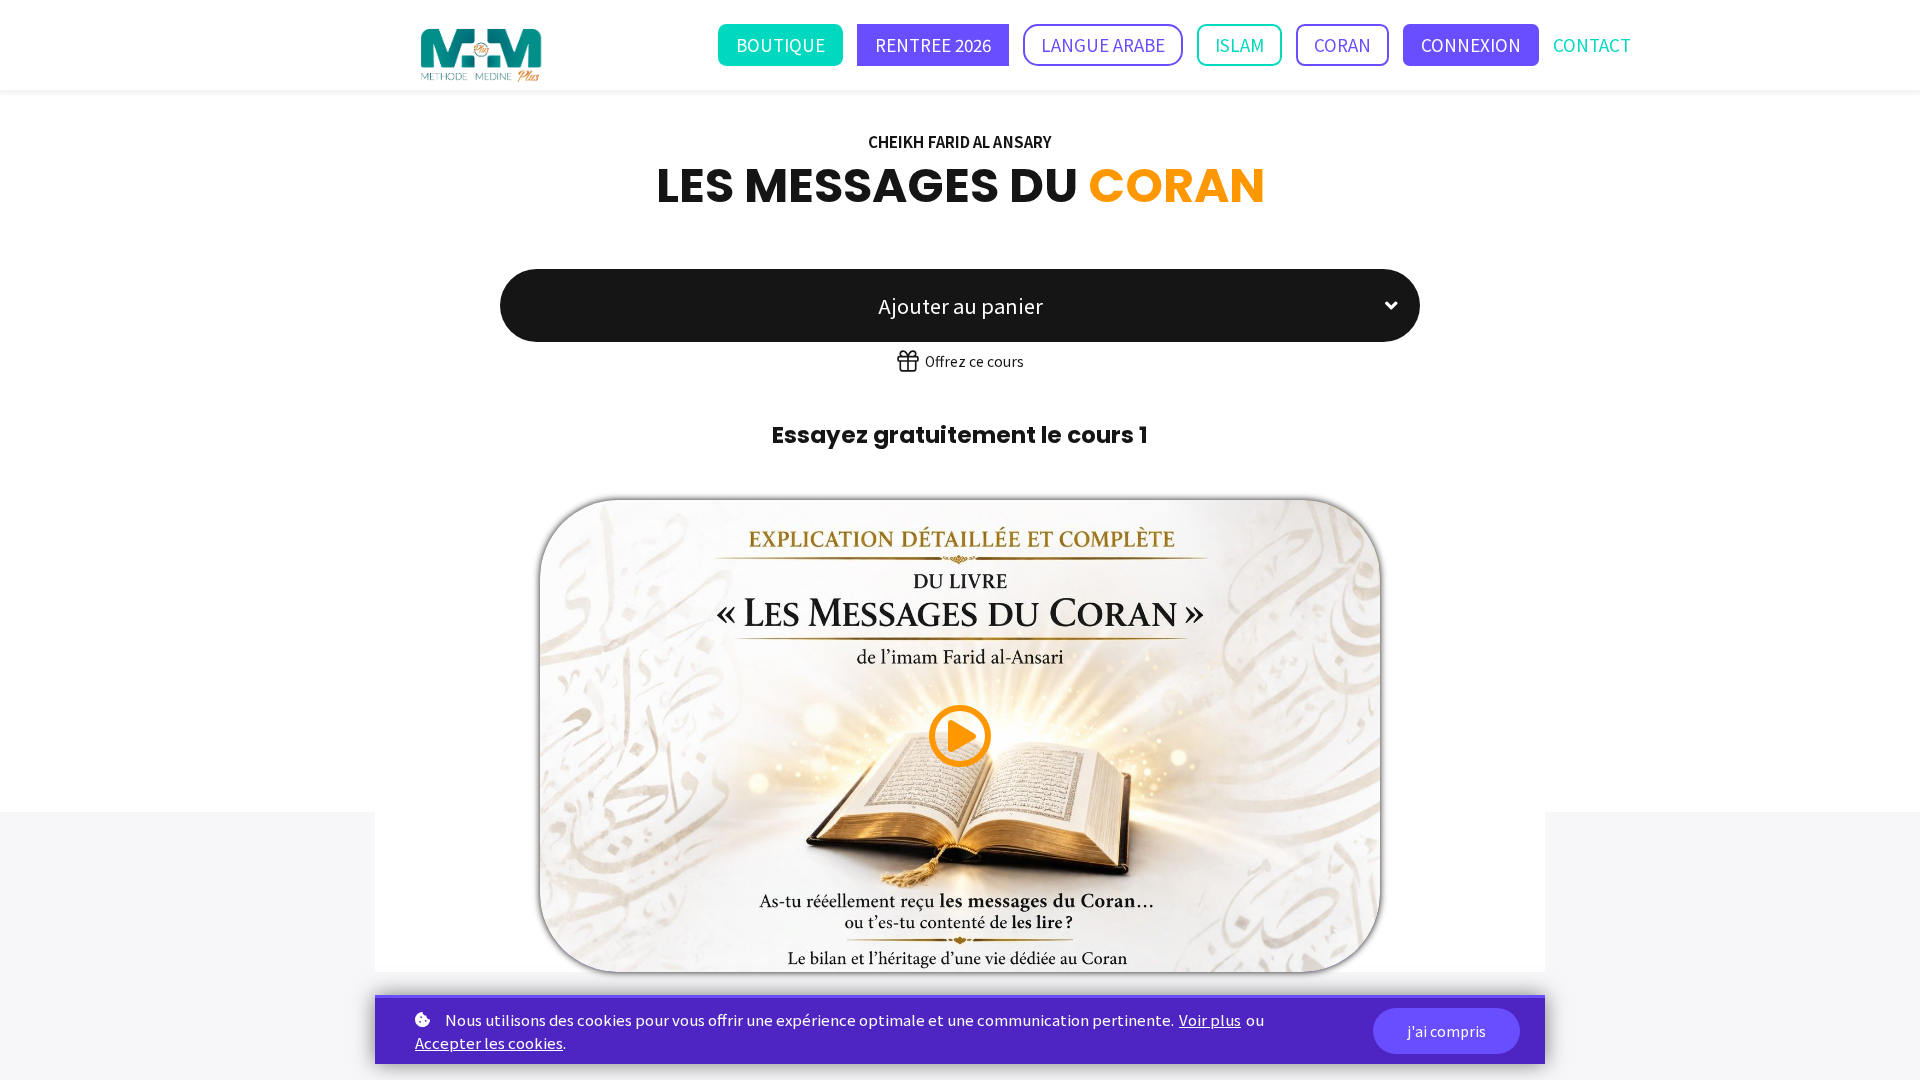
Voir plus (1210, 1019)
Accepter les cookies (489, 1042)
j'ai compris (1446, 1031)
